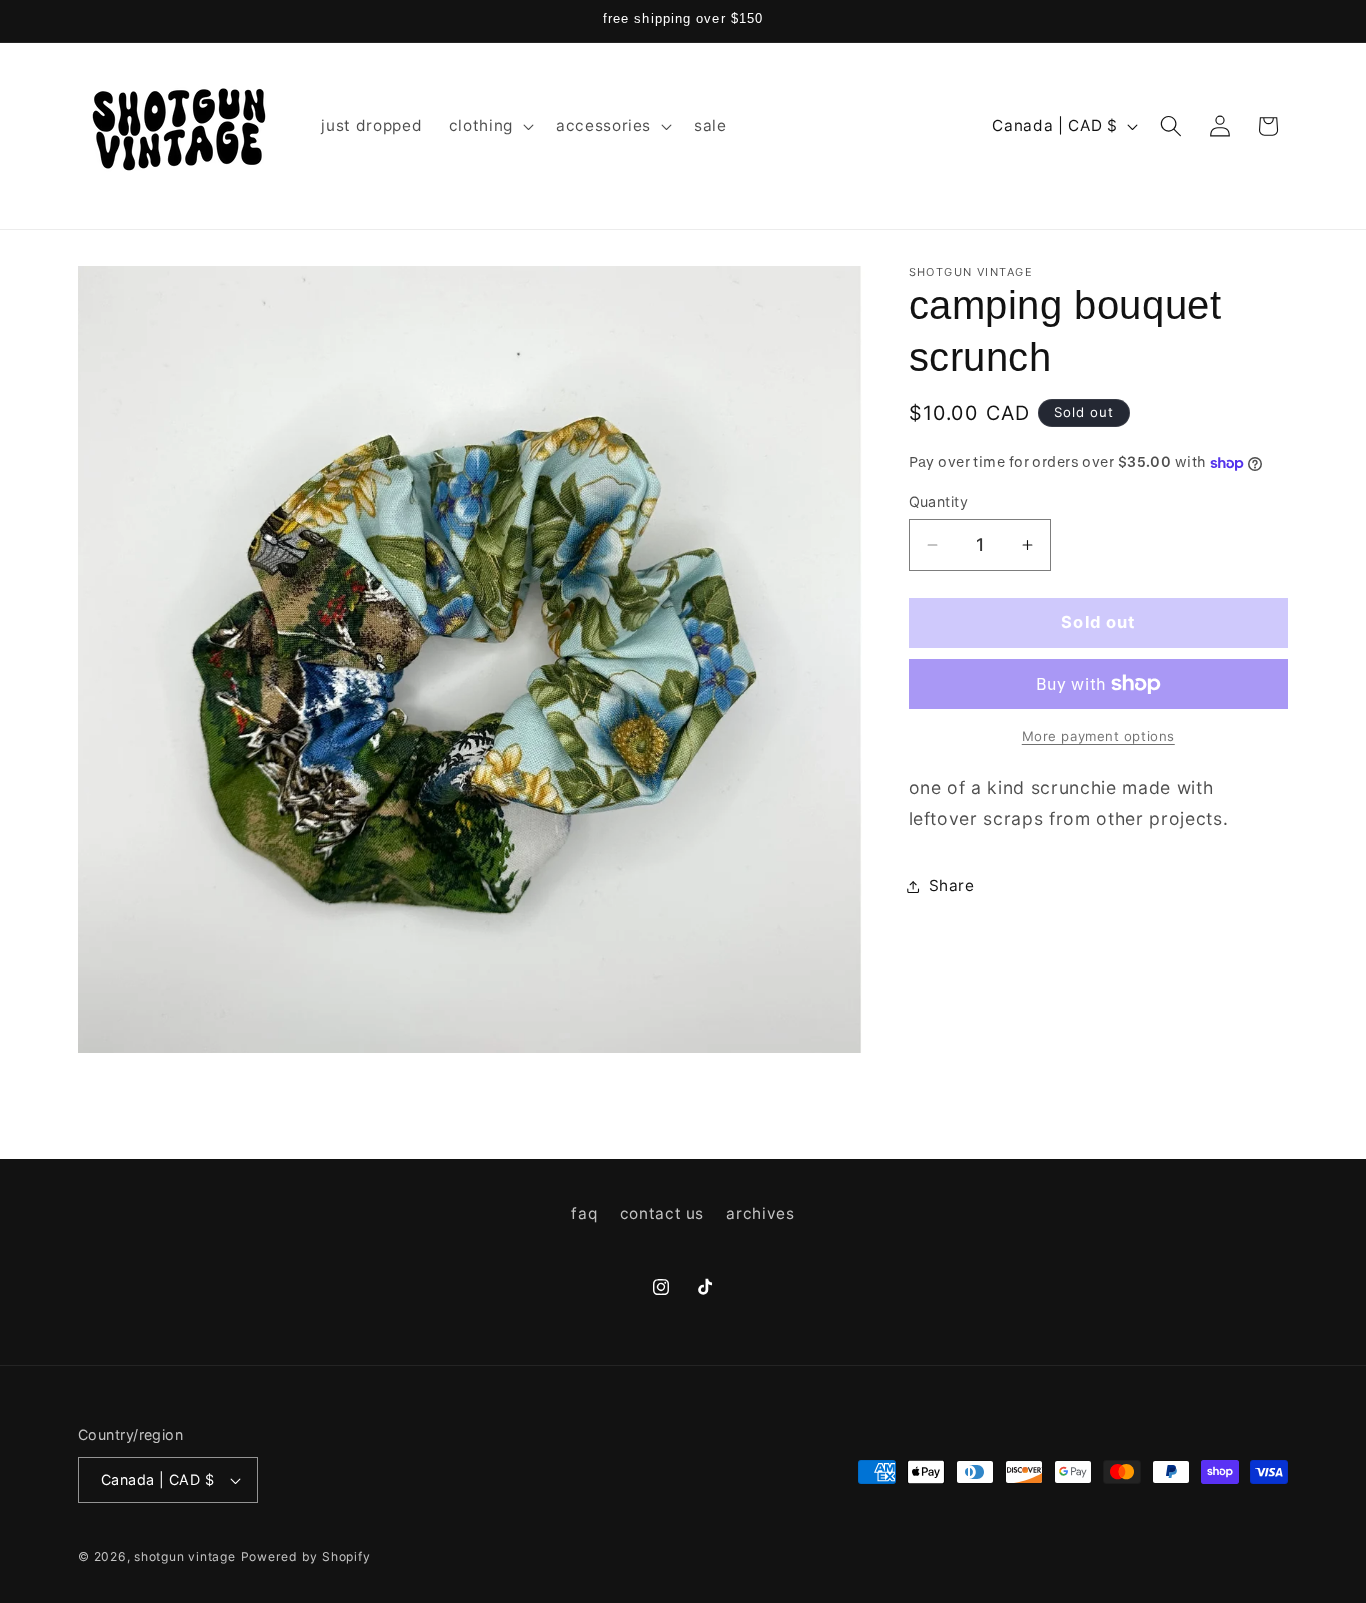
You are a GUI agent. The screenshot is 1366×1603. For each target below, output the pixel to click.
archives (760, 1212)
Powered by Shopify (306, 1556)
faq (584, 1212)
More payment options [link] (1098, 736)
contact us (662, 1212)
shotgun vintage (185, 1556)
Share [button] (952, 885)
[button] (489, 126)
